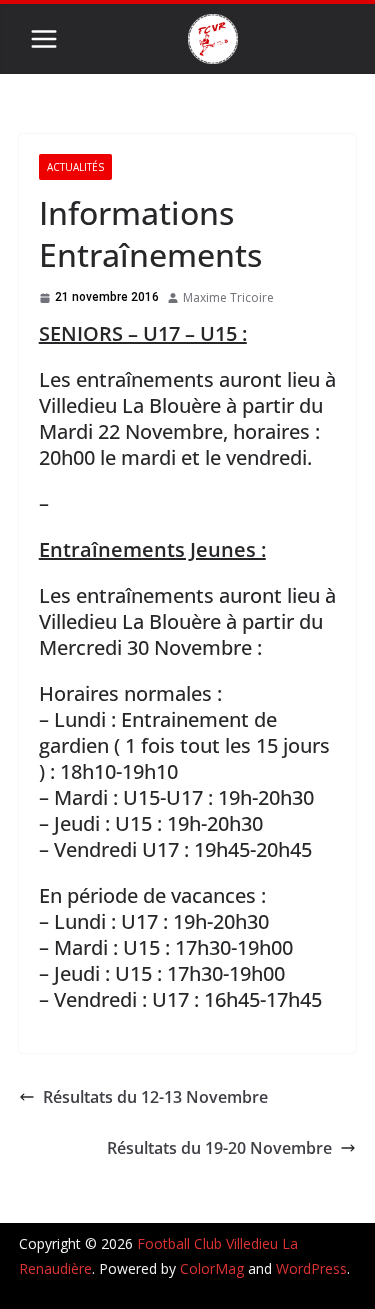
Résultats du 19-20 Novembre (219, 1148)
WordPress (311, 1268)
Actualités (75, 167)
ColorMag (212, 1268)
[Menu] (44, 39)
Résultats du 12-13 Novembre (155, 1097)
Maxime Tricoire (228, 297)
